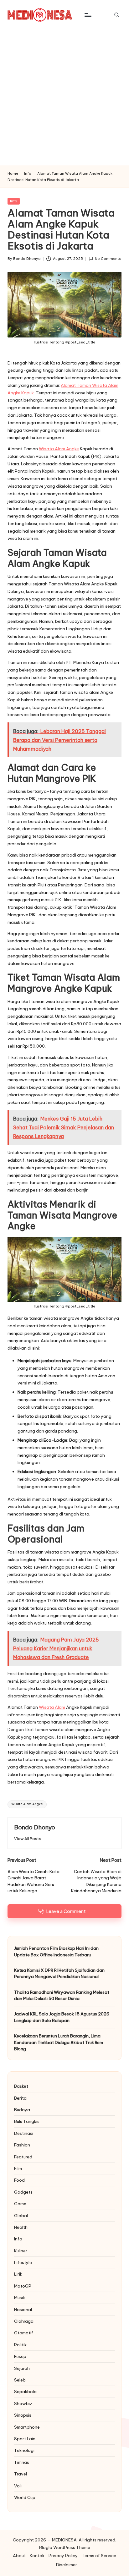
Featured (23, 2157)
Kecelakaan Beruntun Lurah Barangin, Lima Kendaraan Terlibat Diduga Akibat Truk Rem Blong (59, 2042)
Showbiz (23, 2403)
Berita (20, 2098)
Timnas (22, 2462)
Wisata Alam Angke (59, 449)
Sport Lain (25, 2439)
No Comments (108, 259)
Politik (20, 2345)
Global (21, 2216)
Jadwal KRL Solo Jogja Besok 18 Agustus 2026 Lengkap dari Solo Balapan (62, 2017)
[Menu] (88, 15)
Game (20, 2204)
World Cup (25, 2497)
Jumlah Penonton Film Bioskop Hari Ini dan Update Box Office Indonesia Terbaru (56, 1951)
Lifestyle (23, 2262)
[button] (28, 1839)
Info (14, 201)
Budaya (22, 2110)
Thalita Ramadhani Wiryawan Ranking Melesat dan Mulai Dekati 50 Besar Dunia (62, 1995)
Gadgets (23, 2192)
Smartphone (27, 2427)
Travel (21, 2474)
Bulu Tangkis (27, 2121)
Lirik (18, 2274)
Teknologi (24, 2450)
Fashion (22, 2145)
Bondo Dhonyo (35, 1827)
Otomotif (24, 2333)
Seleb (20, 2380)
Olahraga (24, 2321)
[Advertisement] (64, 98)
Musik (20, 2298)
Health (21, 2227)
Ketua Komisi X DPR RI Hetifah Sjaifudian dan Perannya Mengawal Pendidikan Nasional (59, 1973)
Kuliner (21, 2251)
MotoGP (23, 2286)
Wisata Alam (52, 1707)
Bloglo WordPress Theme (65, 2547)
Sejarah (22, 2368)
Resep (20, 2356)
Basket (21, 2086)
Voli (18, 2486)
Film (18, 2168)
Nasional (23, 2310)
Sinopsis (23, 2415)
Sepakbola (25, 2392)
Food (19, 2180)
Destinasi (24, 2133)
